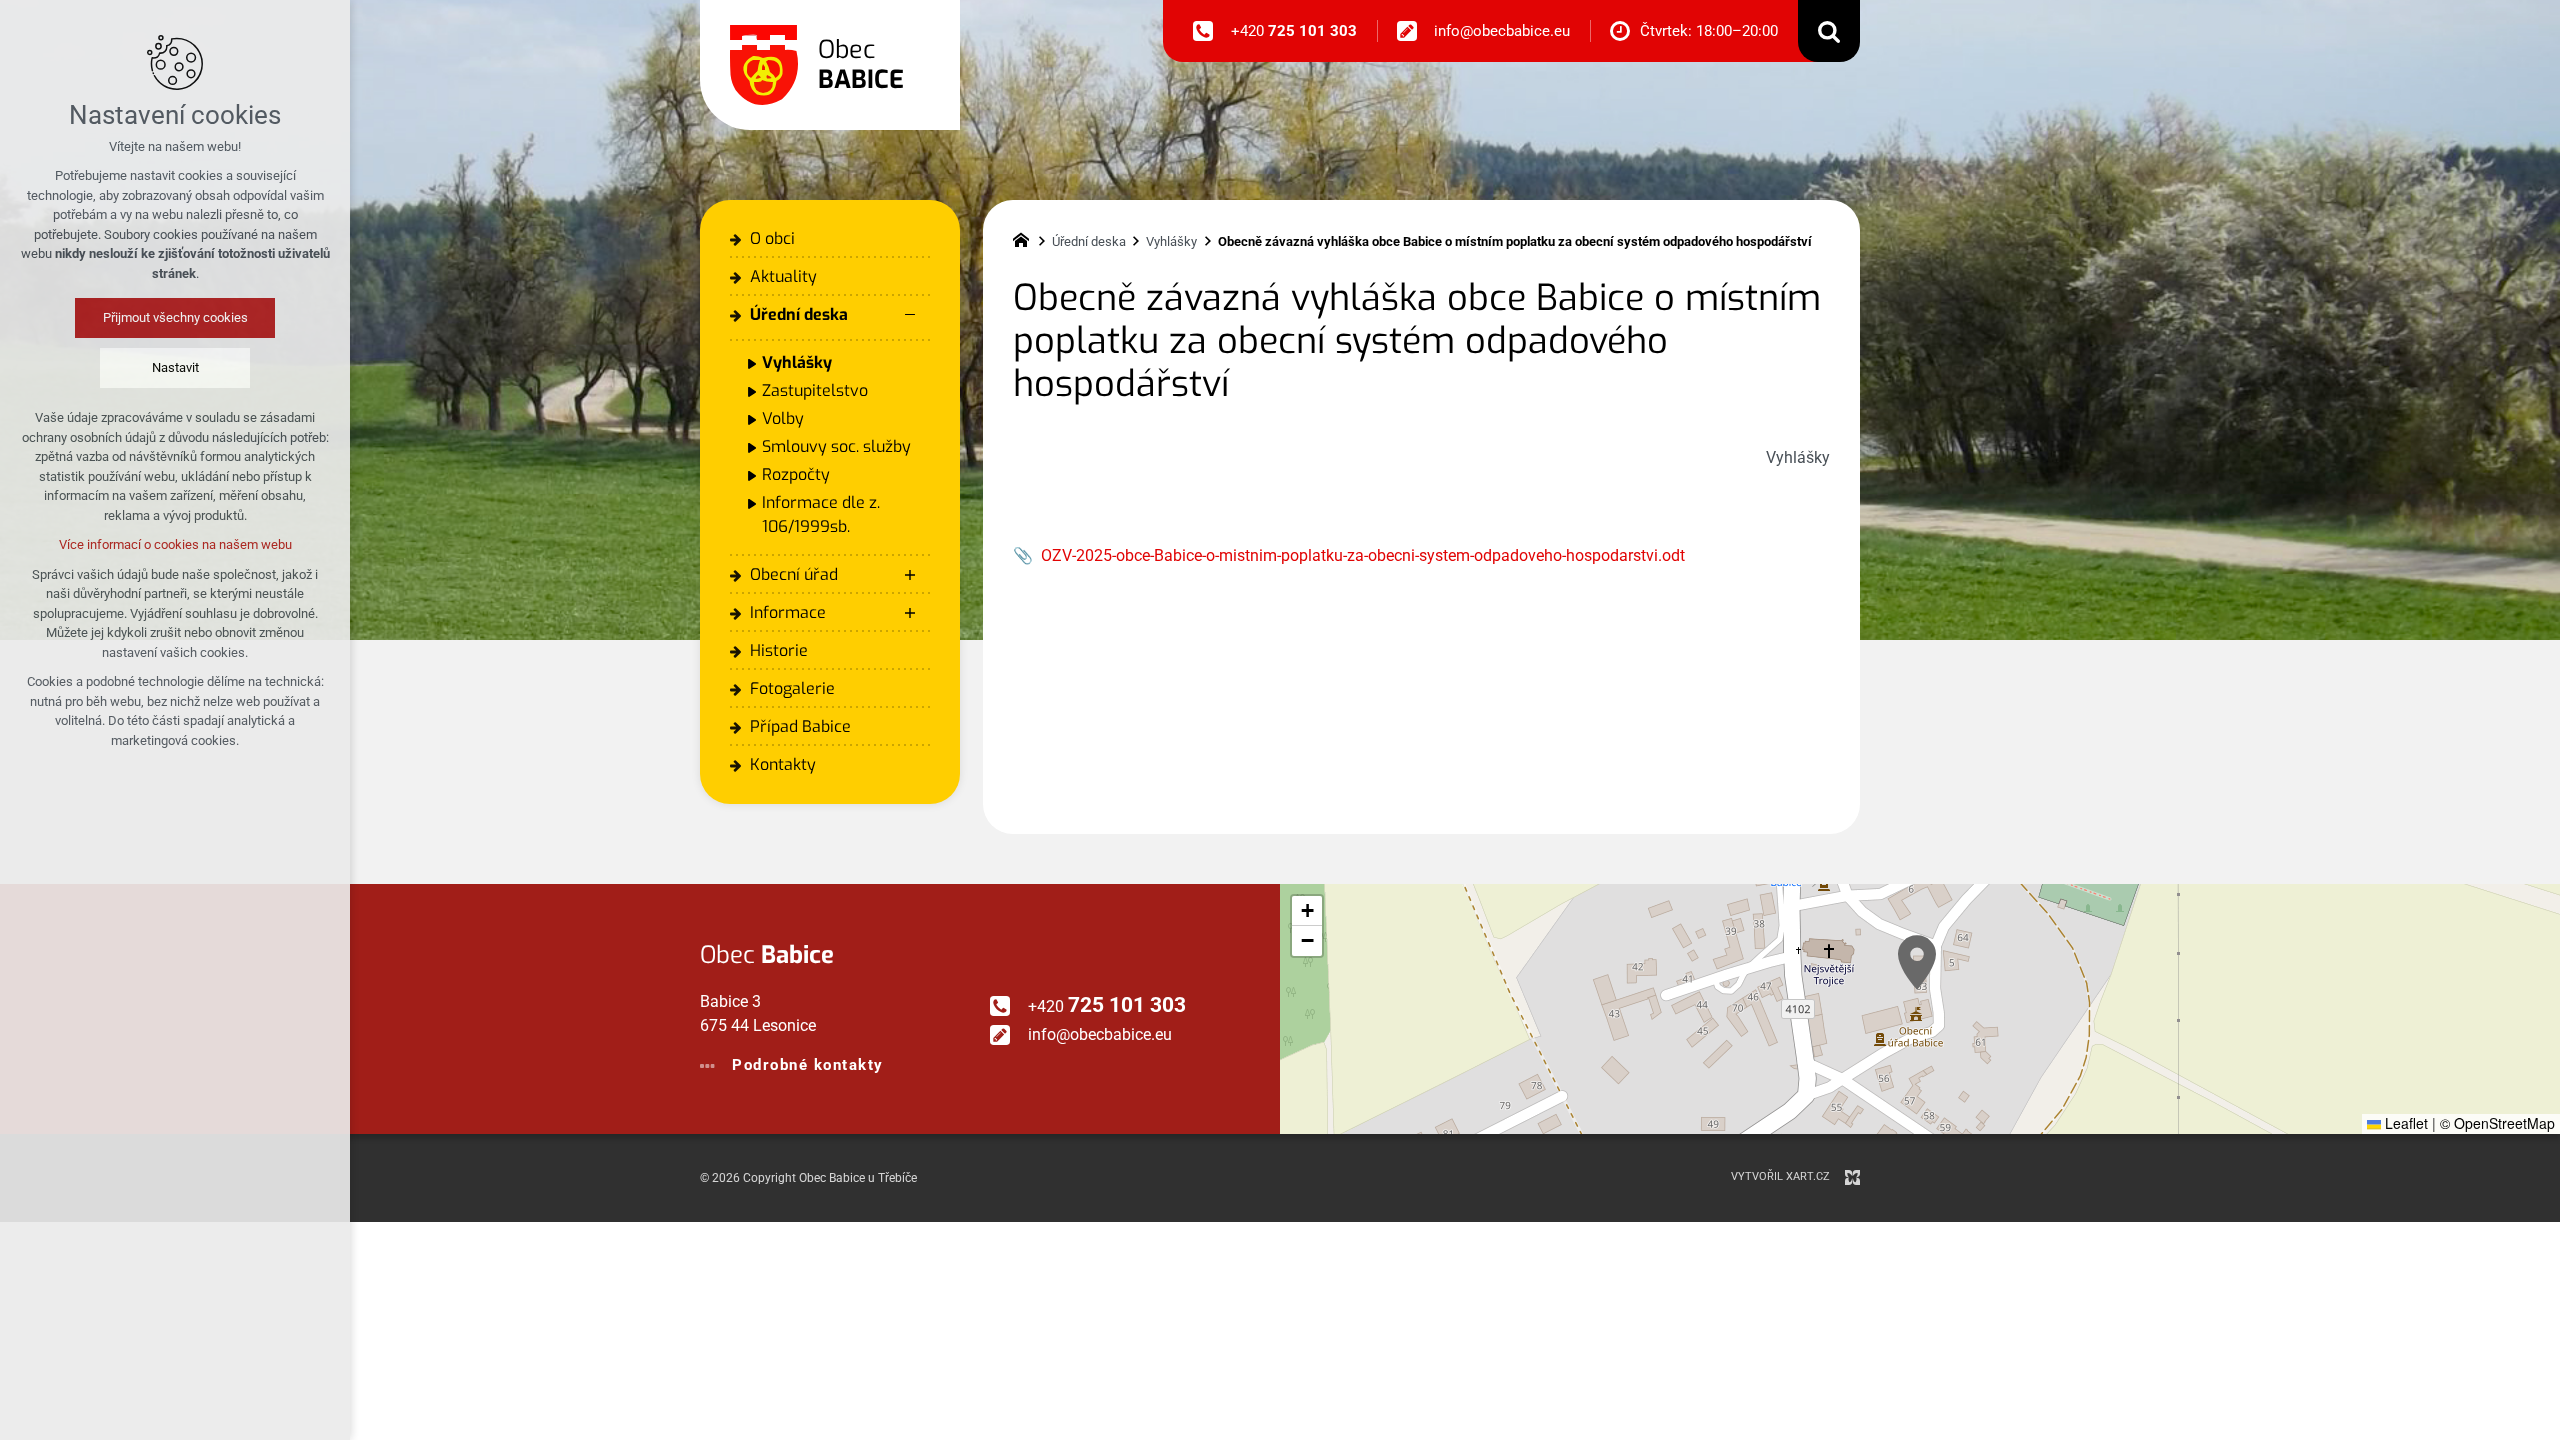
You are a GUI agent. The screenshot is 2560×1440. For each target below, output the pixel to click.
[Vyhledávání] (1829, 31)
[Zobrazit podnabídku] (910, 575)
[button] (1917, 962)
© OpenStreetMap (2497, 1123)
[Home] (1026, 238)
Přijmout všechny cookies (175, 317)
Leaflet (2404, 1123)
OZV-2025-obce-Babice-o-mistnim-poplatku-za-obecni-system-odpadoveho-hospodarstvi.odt (1363, 555)
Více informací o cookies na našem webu (175, 544)
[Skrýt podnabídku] (910, 315)
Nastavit (175, 367)
